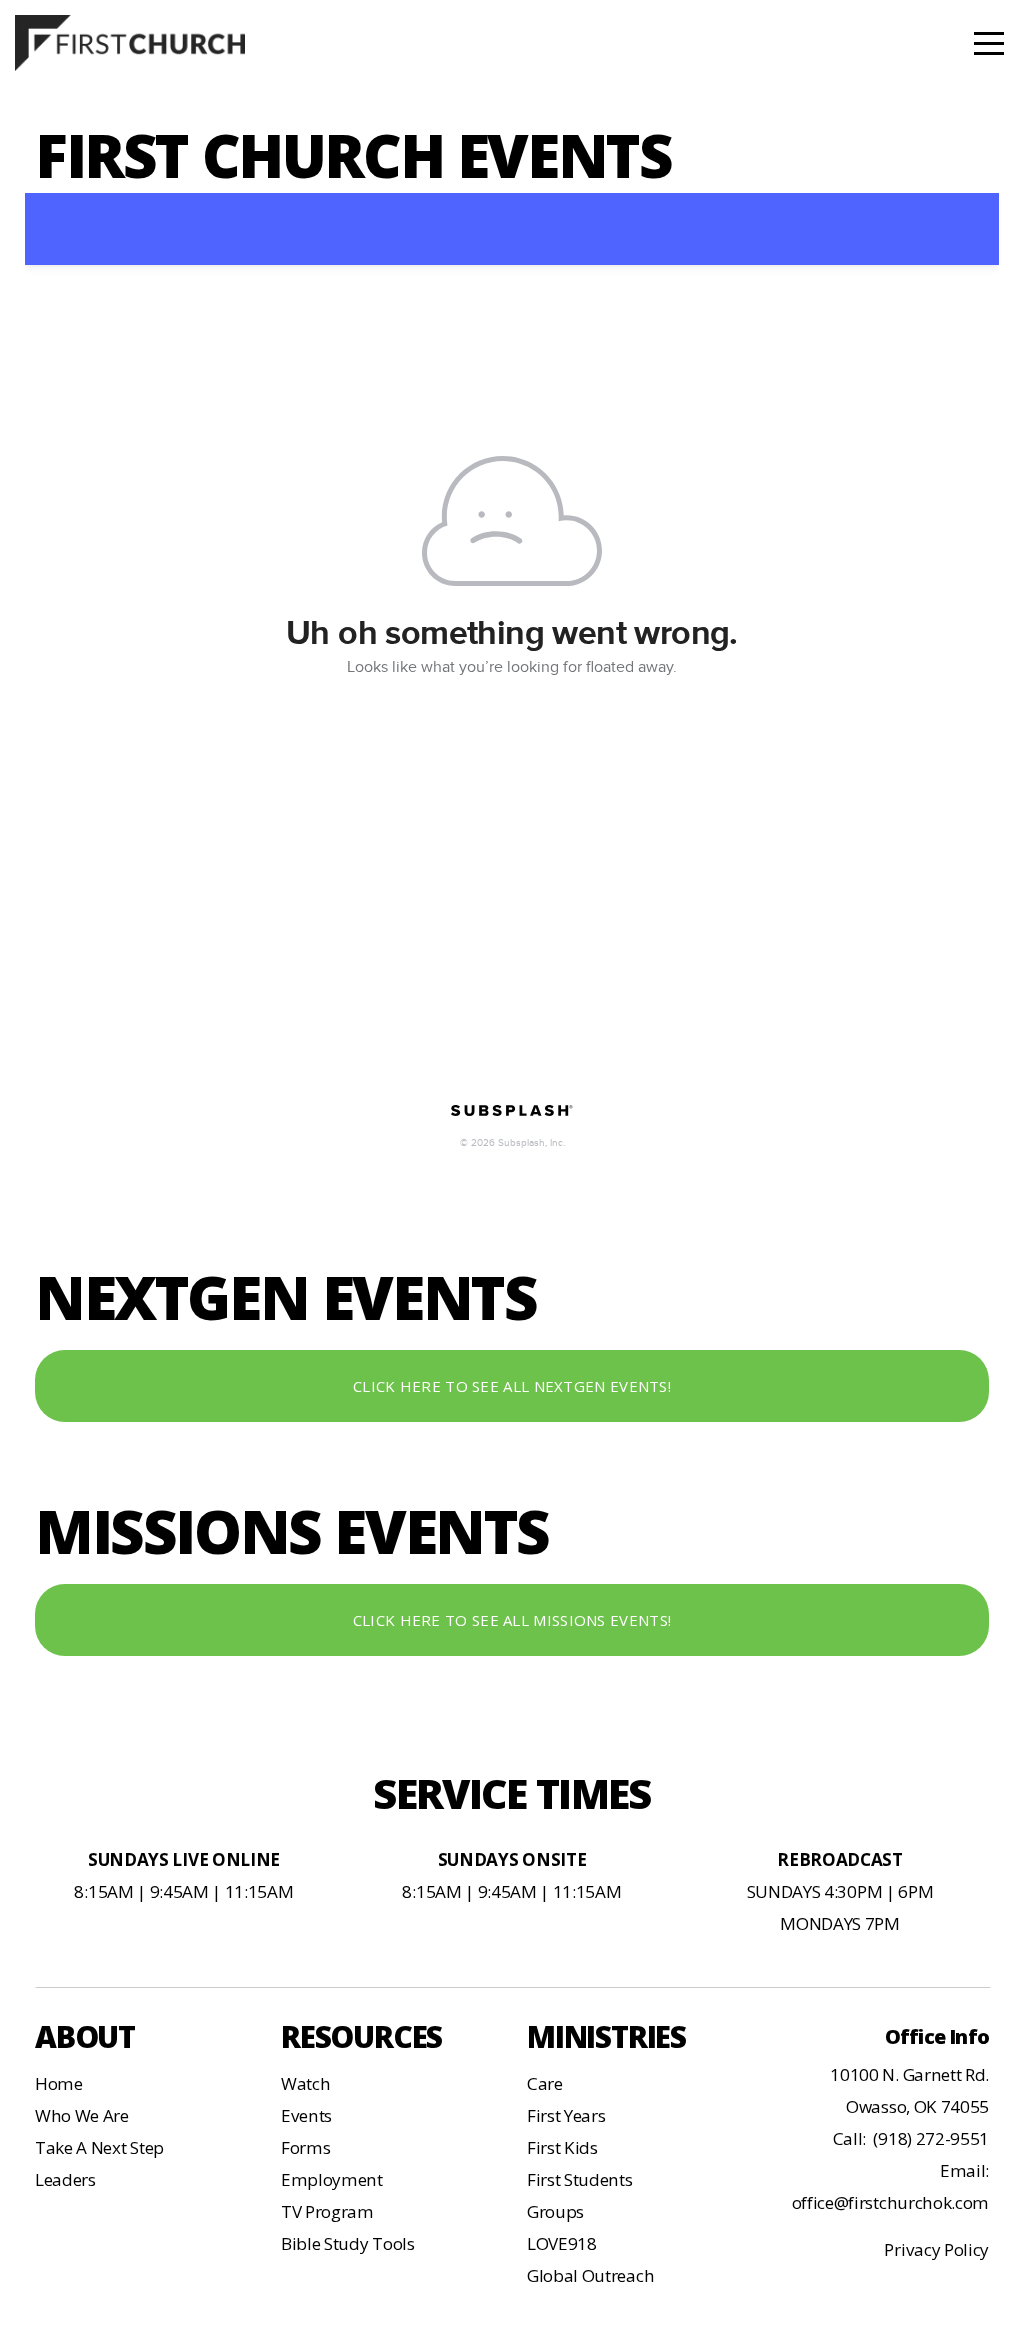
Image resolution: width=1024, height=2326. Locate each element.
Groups (555, 2211)
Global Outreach (590, 2275)
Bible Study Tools (348, 2243)
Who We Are (82, 2115)
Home (59, 2083)
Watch (305, 2083)
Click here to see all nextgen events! (512, 1386)
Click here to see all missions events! (512, 1620)
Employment (332, 2179)
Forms (305, 2147)
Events (306, 2115)
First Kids (562, 2147)
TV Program (327, 2211)
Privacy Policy (936, 2249)
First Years (566, 2115)
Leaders (65, 2179)
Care (545, 2083)
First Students (580, 2179)
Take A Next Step (99, 2147)
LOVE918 (562, 2243)
